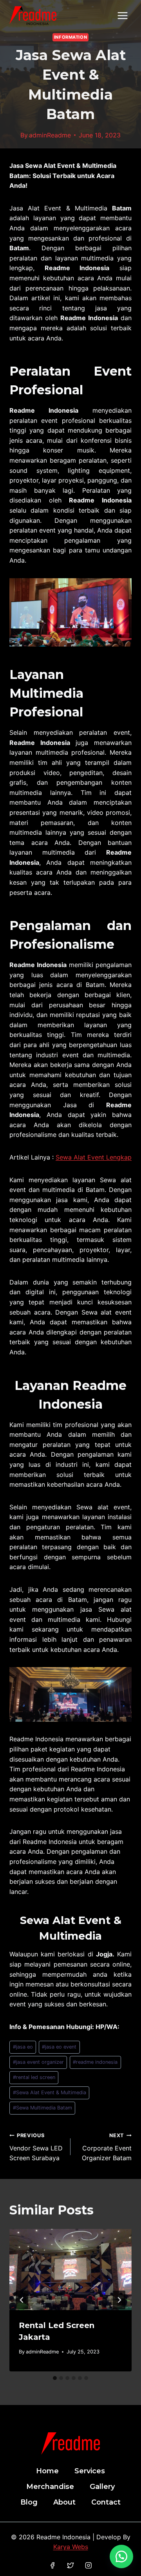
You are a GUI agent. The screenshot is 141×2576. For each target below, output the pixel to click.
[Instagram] (88, 2565)
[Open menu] (122, 15)
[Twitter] (70, 2565)
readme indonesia (95, 2062)
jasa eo (23, 2047)
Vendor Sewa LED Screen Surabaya (36, 2147)
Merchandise (50, 2487)
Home (47, 2471)
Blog (29, 2502)
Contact (106, 2502)
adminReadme (50, 135)
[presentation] (70, 2270)
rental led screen (34, 2077)
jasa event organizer (38, 2062)
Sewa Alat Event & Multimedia (50, 2092)
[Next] (119, 2300)
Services (90, 2471)
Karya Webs (71, 2547)
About (64, 2502)
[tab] (55, 2378)
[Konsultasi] (121, 2556)
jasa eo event (59, 2047)
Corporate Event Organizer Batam (107, 2147)
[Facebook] (53, 2565)
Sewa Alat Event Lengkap (94, 1157)
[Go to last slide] (22, 2300)
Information (70, 37)
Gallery (102, 2487)
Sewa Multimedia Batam (42, 2108)
